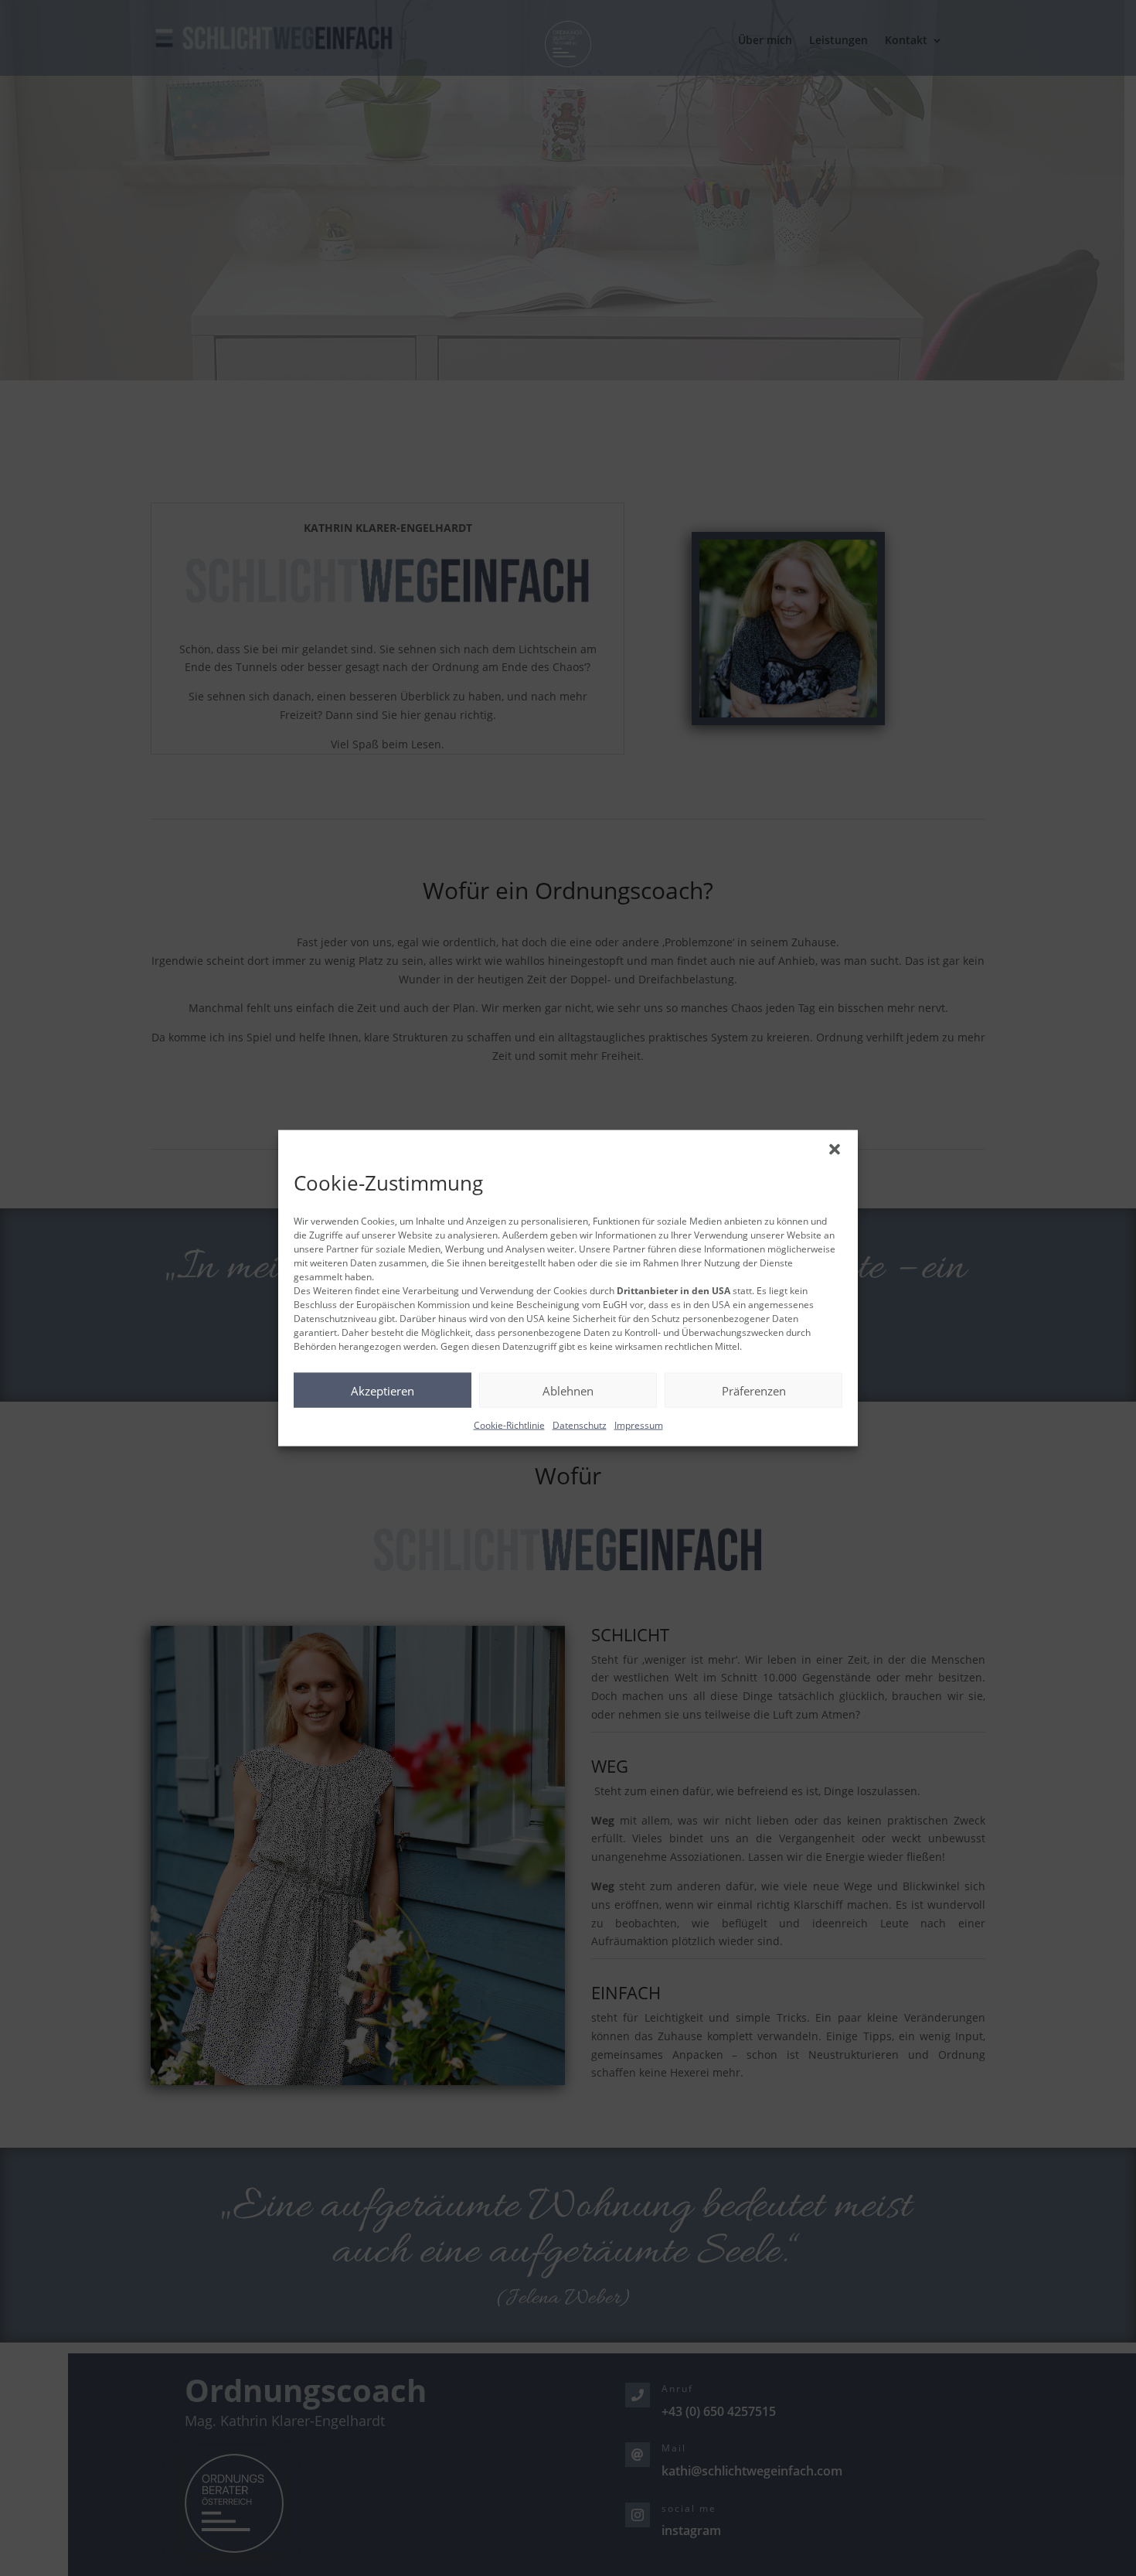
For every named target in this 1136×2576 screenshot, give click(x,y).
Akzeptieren (383, 1390)
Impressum (639, 1425)
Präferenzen (754, 1390)
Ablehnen (568, 1390)
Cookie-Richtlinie (509, 1425)
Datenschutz (580, 1425)
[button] (835, 1150)
